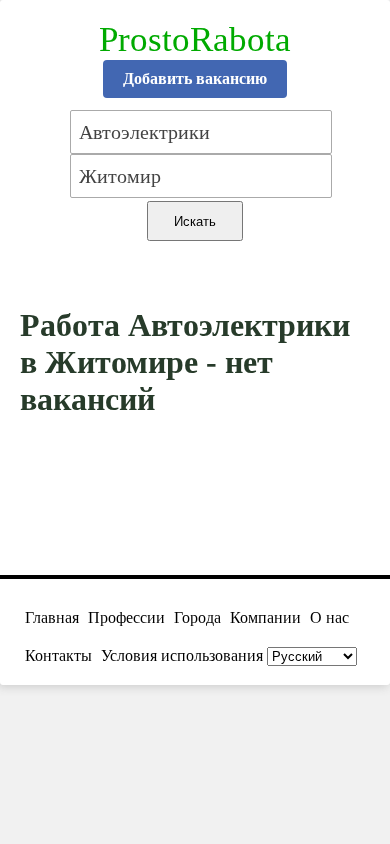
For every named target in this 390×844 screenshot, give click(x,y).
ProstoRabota (195, 39)
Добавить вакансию (195, 78)
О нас (329, 617)
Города (197, 617)
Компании (265, 617)
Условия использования (182, 655)
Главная (52, 617)
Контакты (58, 655)
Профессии (126, 617)
